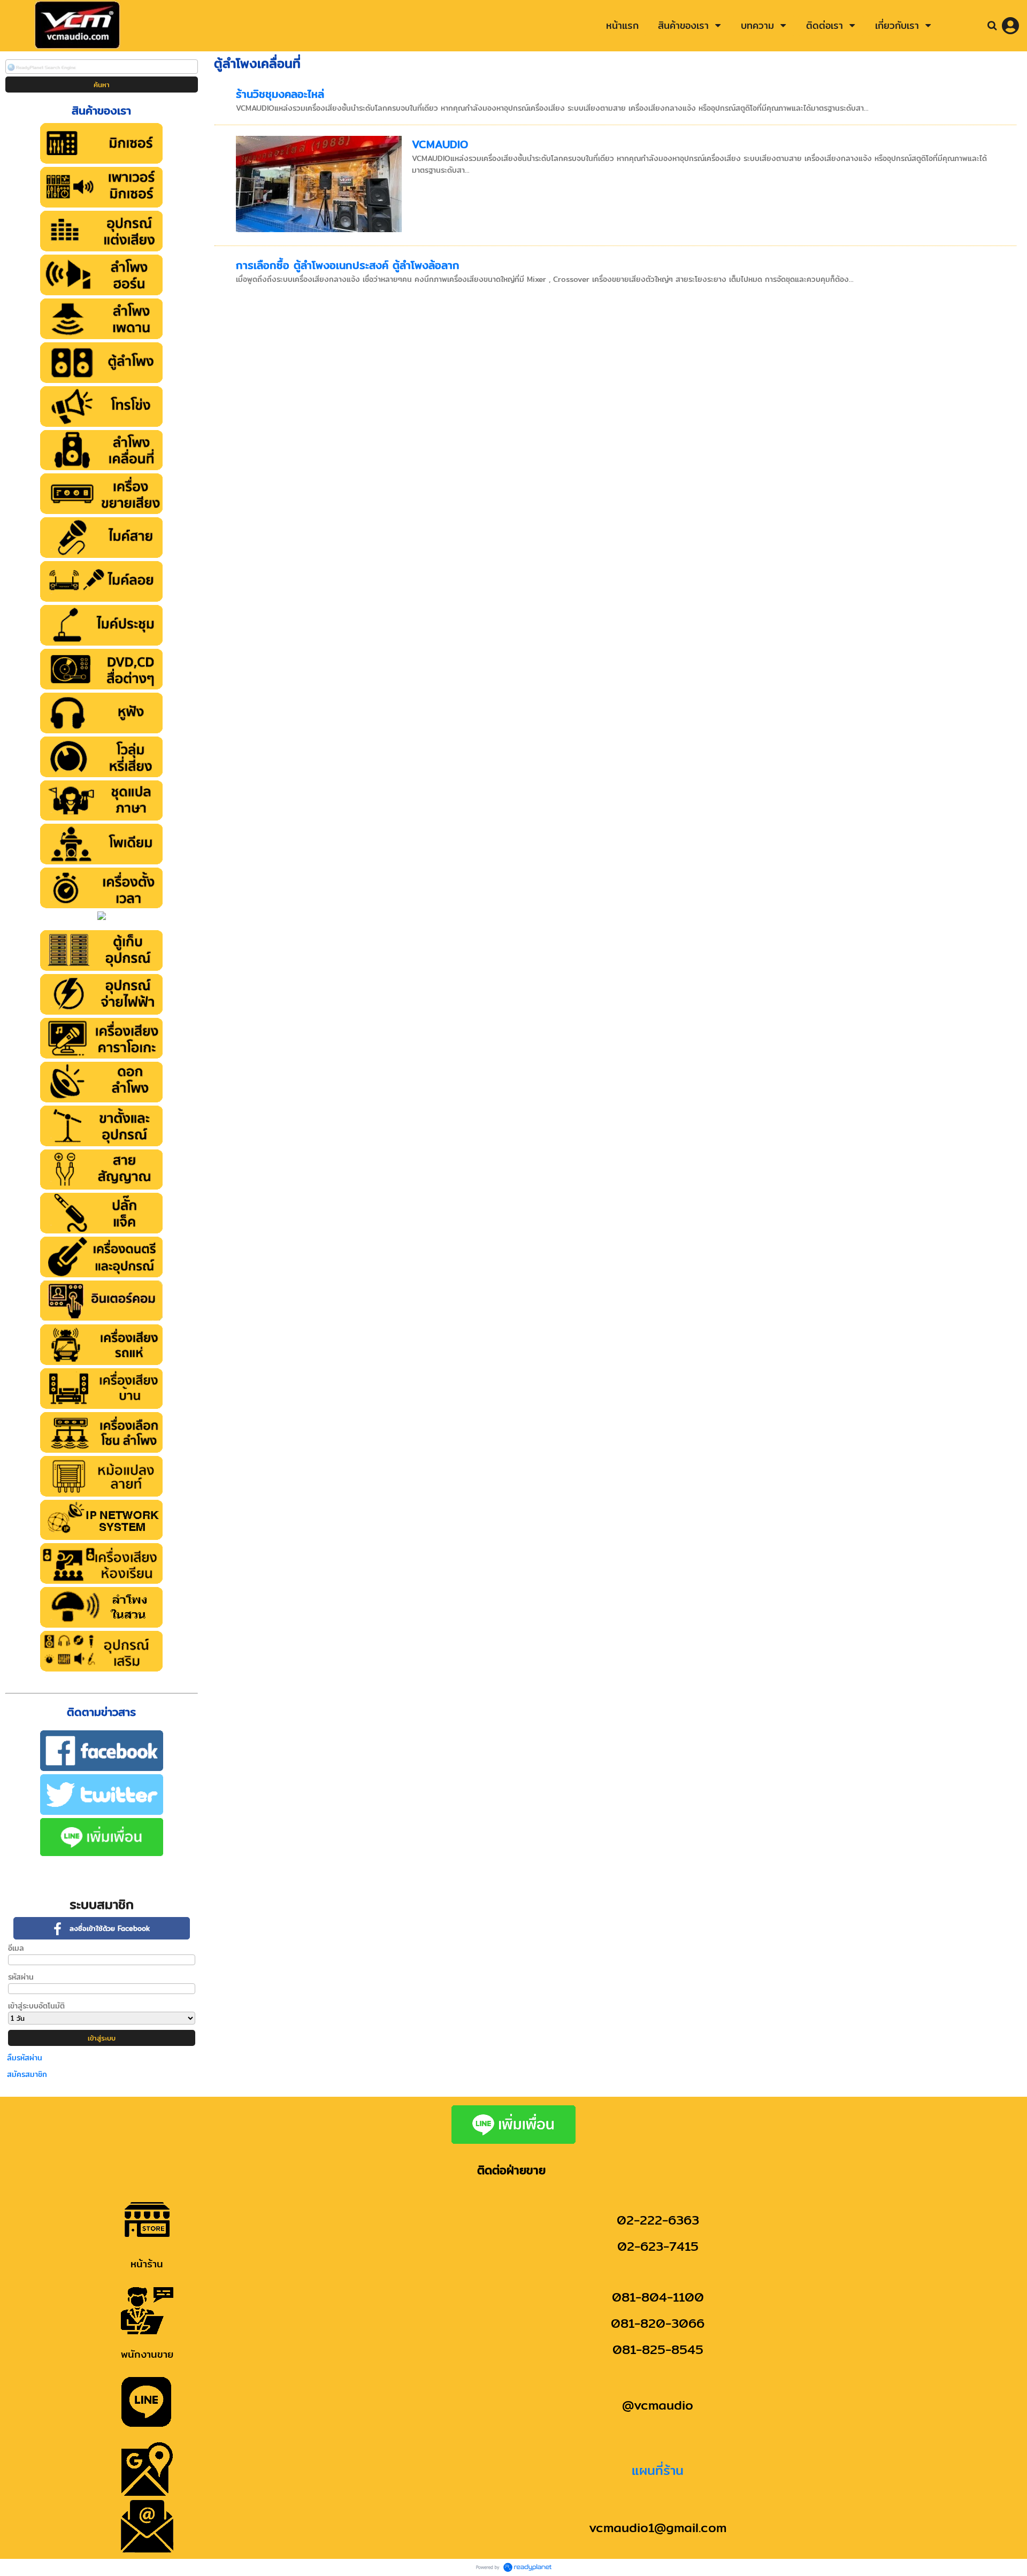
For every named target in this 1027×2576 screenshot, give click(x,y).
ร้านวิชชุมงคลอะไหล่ (280, 94)
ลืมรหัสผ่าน (25, 2058)
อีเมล (16, 1948)
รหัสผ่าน (21, 1977)
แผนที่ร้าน (658, 2470)
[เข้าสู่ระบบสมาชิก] (1010, 26)
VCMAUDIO (440, 144)
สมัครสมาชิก (27, 2074)
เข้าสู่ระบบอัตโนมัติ (36, 2006)
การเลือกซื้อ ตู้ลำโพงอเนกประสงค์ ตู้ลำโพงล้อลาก (348, 265)
